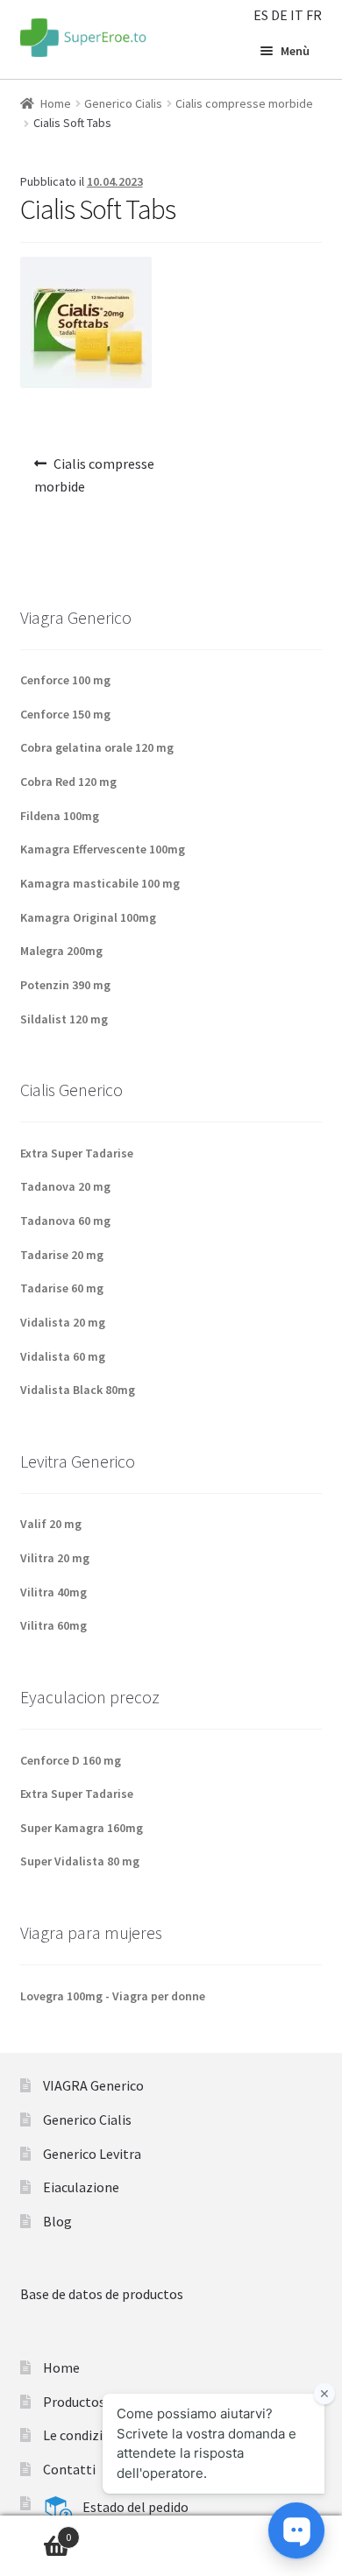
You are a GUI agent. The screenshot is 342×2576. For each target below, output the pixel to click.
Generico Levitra (92, 2154)
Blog (57, 2221)
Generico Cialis (123, 103)
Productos (74, 2402)
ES (261, 15)
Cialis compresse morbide (244, 103)
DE (279, 15)
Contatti (69, 2469)
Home (56, 103)
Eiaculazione (81, 2187)
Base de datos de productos (102, 2294)
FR (314, 15)
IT (297, 15)
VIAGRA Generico (93, 2085)
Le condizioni (82, 2435)
